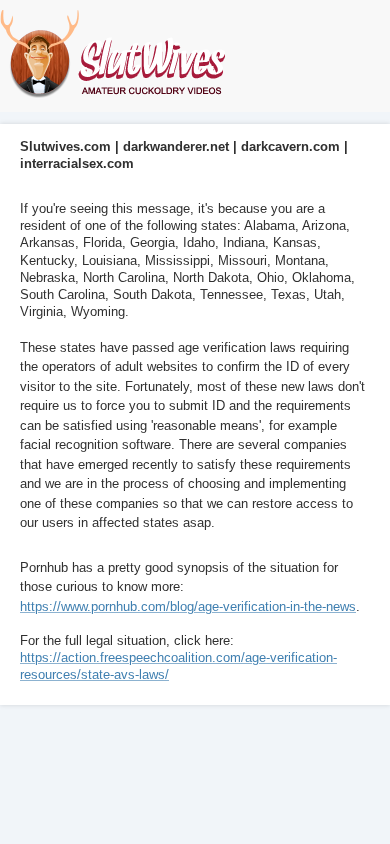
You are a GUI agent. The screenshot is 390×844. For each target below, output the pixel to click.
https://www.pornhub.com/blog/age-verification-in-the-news (188, 606)
